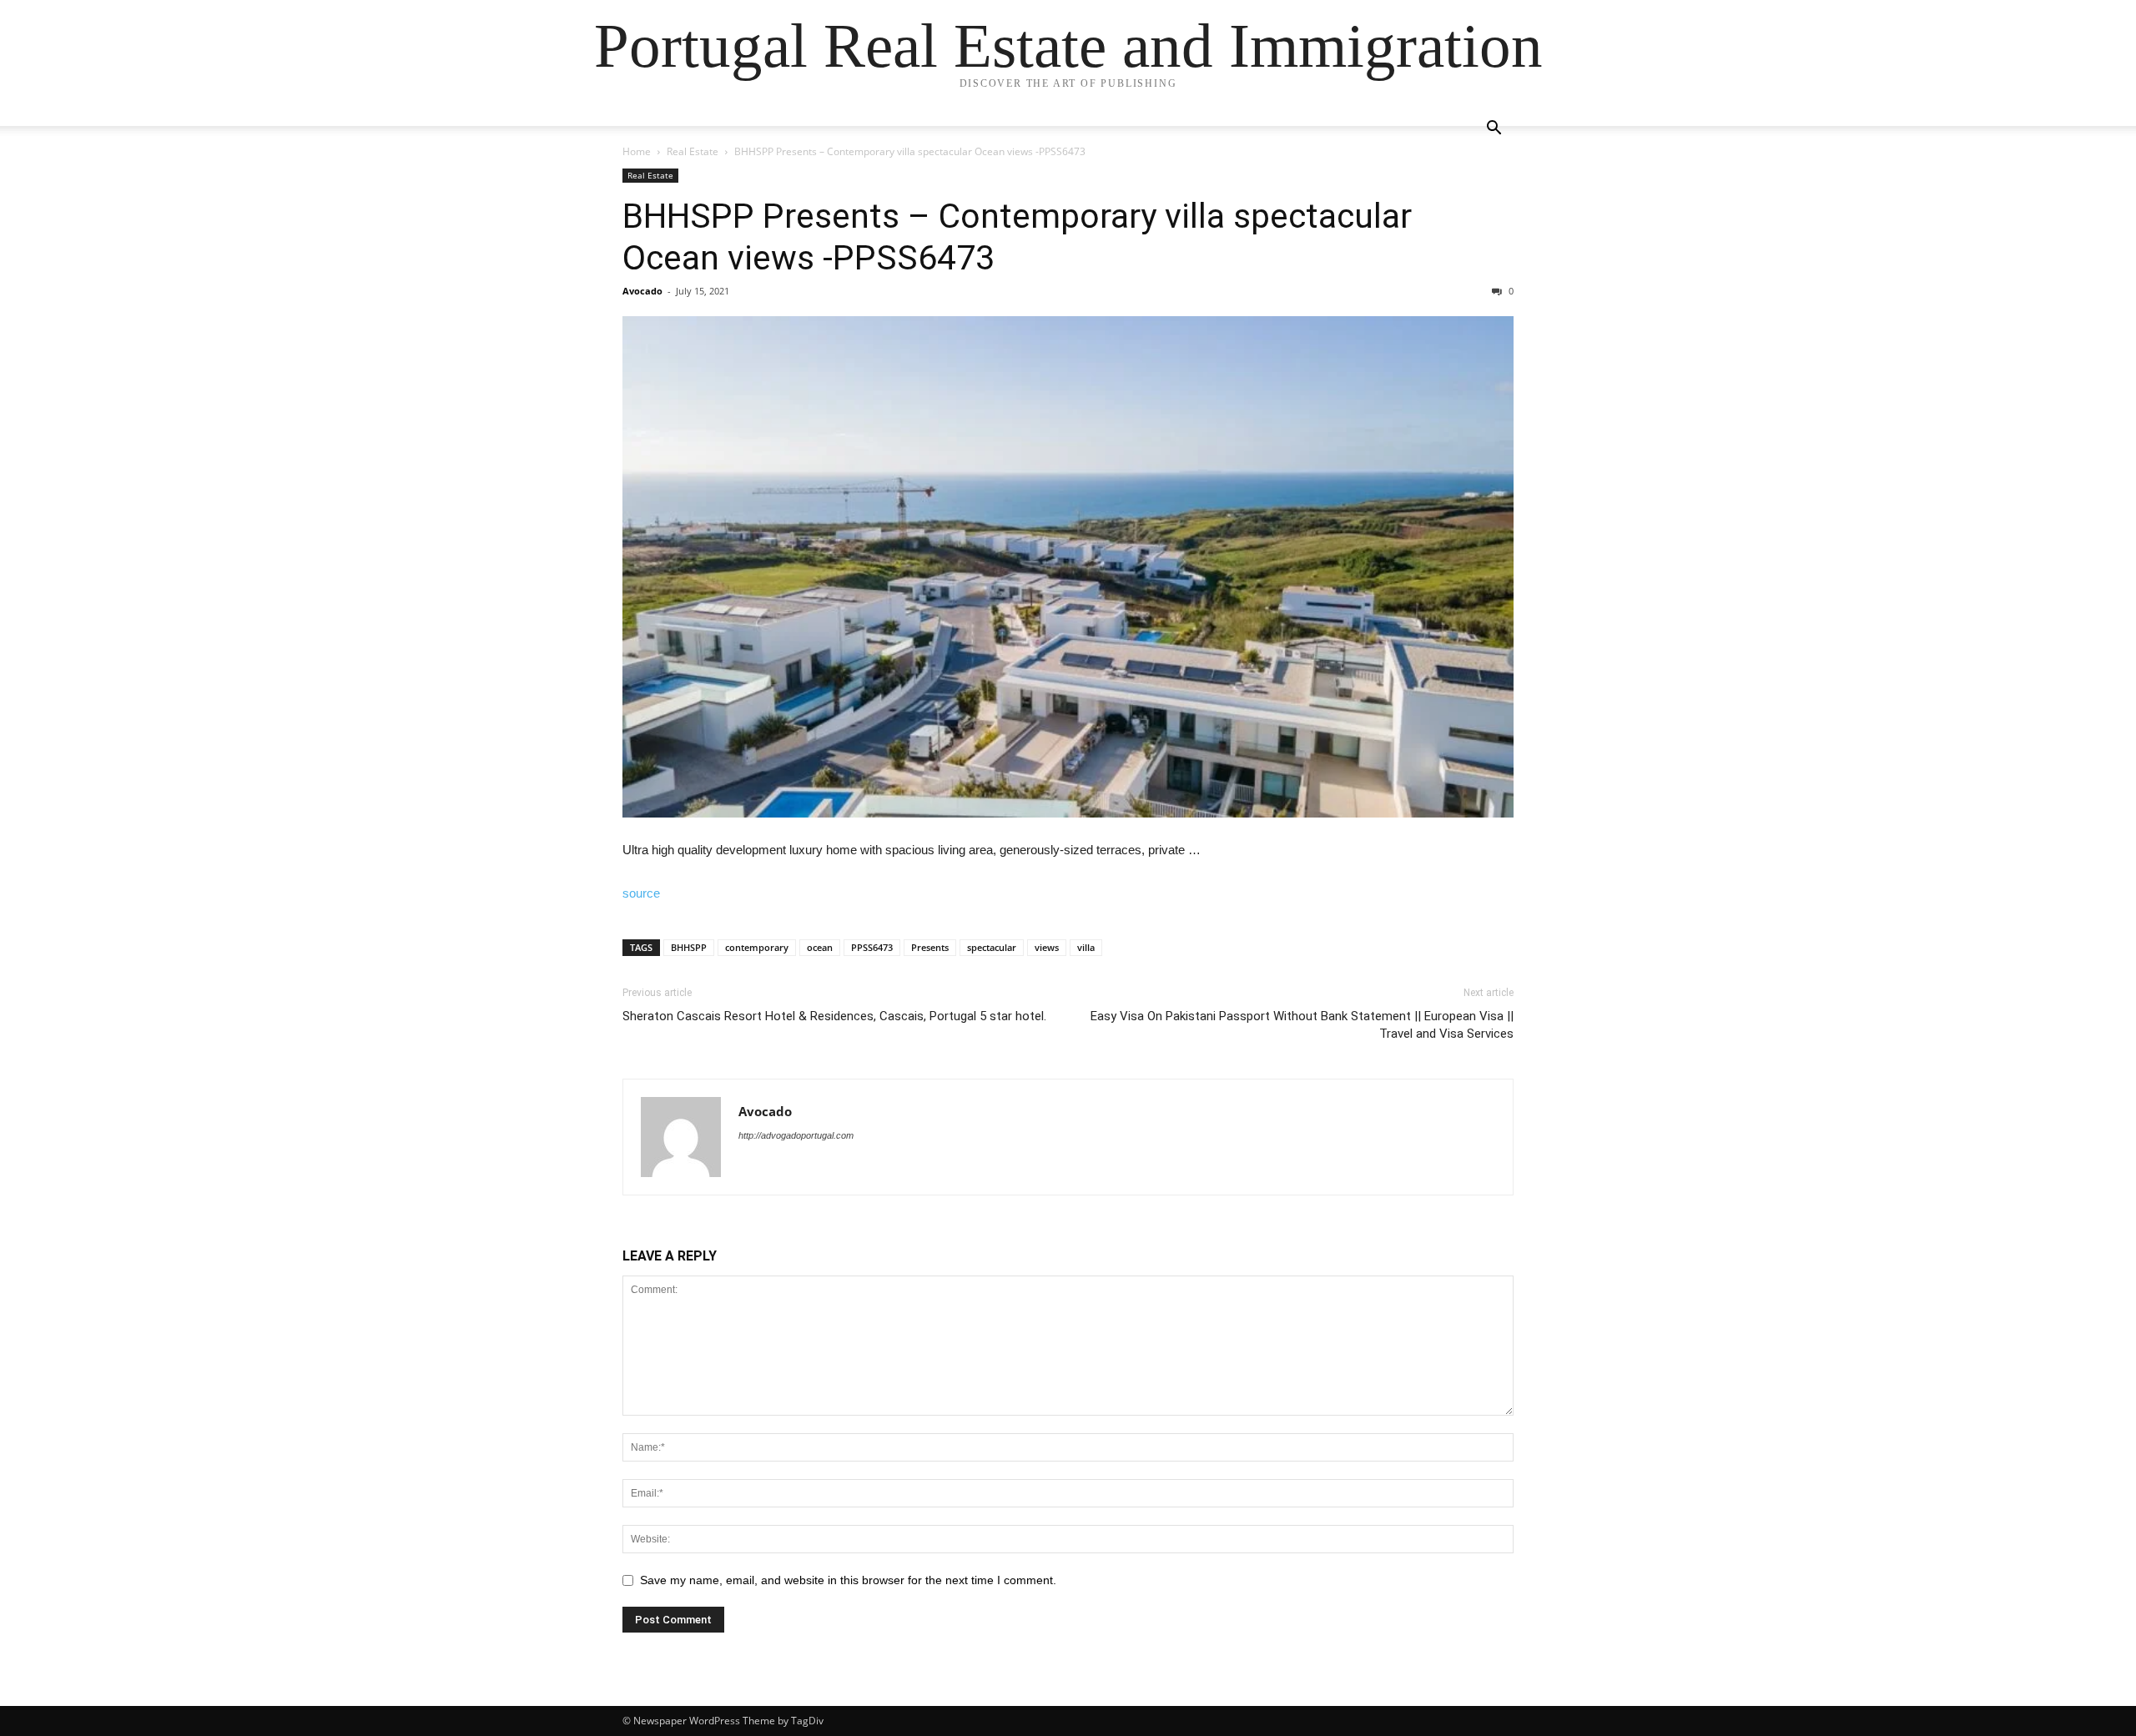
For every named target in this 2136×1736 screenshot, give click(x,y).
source (641, 893)
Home (637, 151)
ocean (820, 947)
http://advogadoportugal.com (796, 1135)
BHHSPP (689, 947)
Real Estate (693, 151)
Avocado (642, 291)
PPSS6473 (872, 947)
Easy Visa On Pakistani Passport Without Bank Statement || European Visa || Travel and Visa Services (1302, 1025)
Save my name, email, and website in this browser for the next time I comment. (848, 1580)
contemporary (757, 947)
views (1047, 947)
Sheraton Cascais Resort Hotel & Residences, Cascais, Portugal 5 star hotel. (834, 1016)
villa (1086, 947)
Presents (930, 947)
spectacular (992, 947)
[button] (1494, 130)
